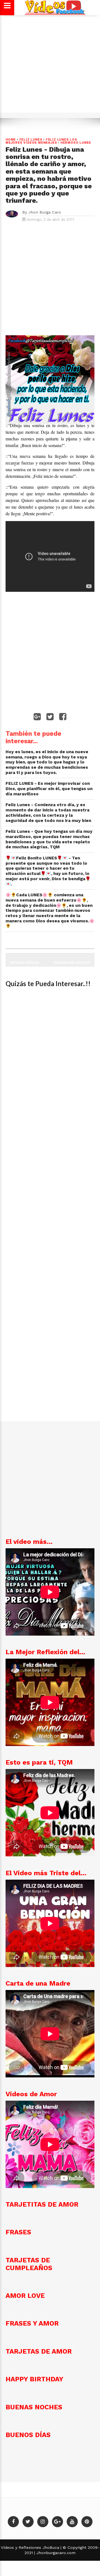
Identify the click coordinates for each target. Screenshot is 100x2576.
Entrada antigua (24, 962)
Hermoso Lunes (76, 143)
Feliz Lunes (31, 140)
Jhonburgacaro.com (55, 2553)
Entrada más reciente (72, 962)
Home (11, 140)
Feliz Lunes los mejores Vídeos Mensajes (41, 141)
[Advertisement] (50, 67)
